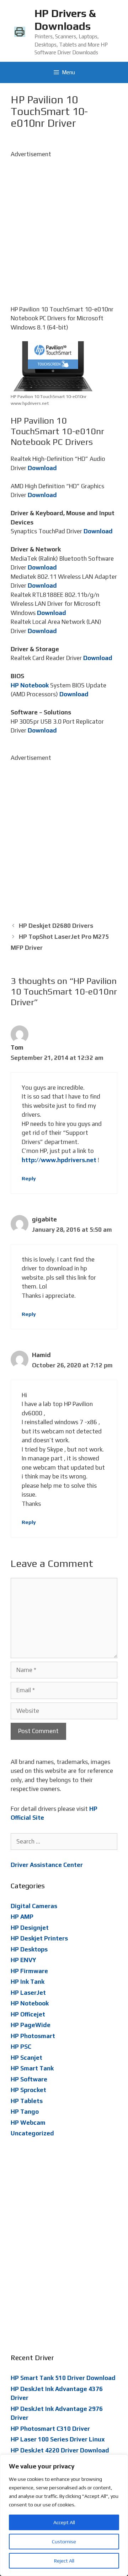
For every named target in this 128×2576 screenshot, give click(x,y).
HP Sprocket (28, 2090)
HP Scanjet (26, 2058)
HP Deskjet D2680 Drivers (56, 926)
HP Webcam (28, 2123)
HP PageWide (31, 2025)
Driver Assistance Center (47, 1865)
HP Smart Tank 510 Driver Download (63, 2378)
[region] (64, 2515)
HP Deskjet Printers (39, 1938)
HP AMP (22, 1917)
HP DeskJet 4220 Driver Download (60, 2450)
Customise (64, 2542)
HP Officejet (28, 2014)
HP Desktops (29, 1949)
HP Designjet (30, 1928)
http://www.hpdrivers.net (59, 1160)
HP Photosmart (33, 2036)
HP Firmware (29, 1971)
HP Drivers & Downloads (65, 20)
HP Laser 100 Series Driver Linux (58, 2439)
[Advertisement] (64, 223)
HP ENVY (23, 1960)
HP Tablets (27, 2101)
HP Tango (25, 2112)
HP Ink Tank (28, 1982)
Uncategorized (32, 2133)
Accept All (64, 2522)
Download (42, 468)
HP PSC (21, 2047)
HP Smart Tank (32, 2068)
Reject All (64, 2561)
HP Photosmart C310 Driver (50, 2429)
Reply (29, 1178)
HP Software (29, 2079)
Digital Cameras (34, 1906)
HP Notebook (30, 685)
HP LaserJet (28, 1993)
